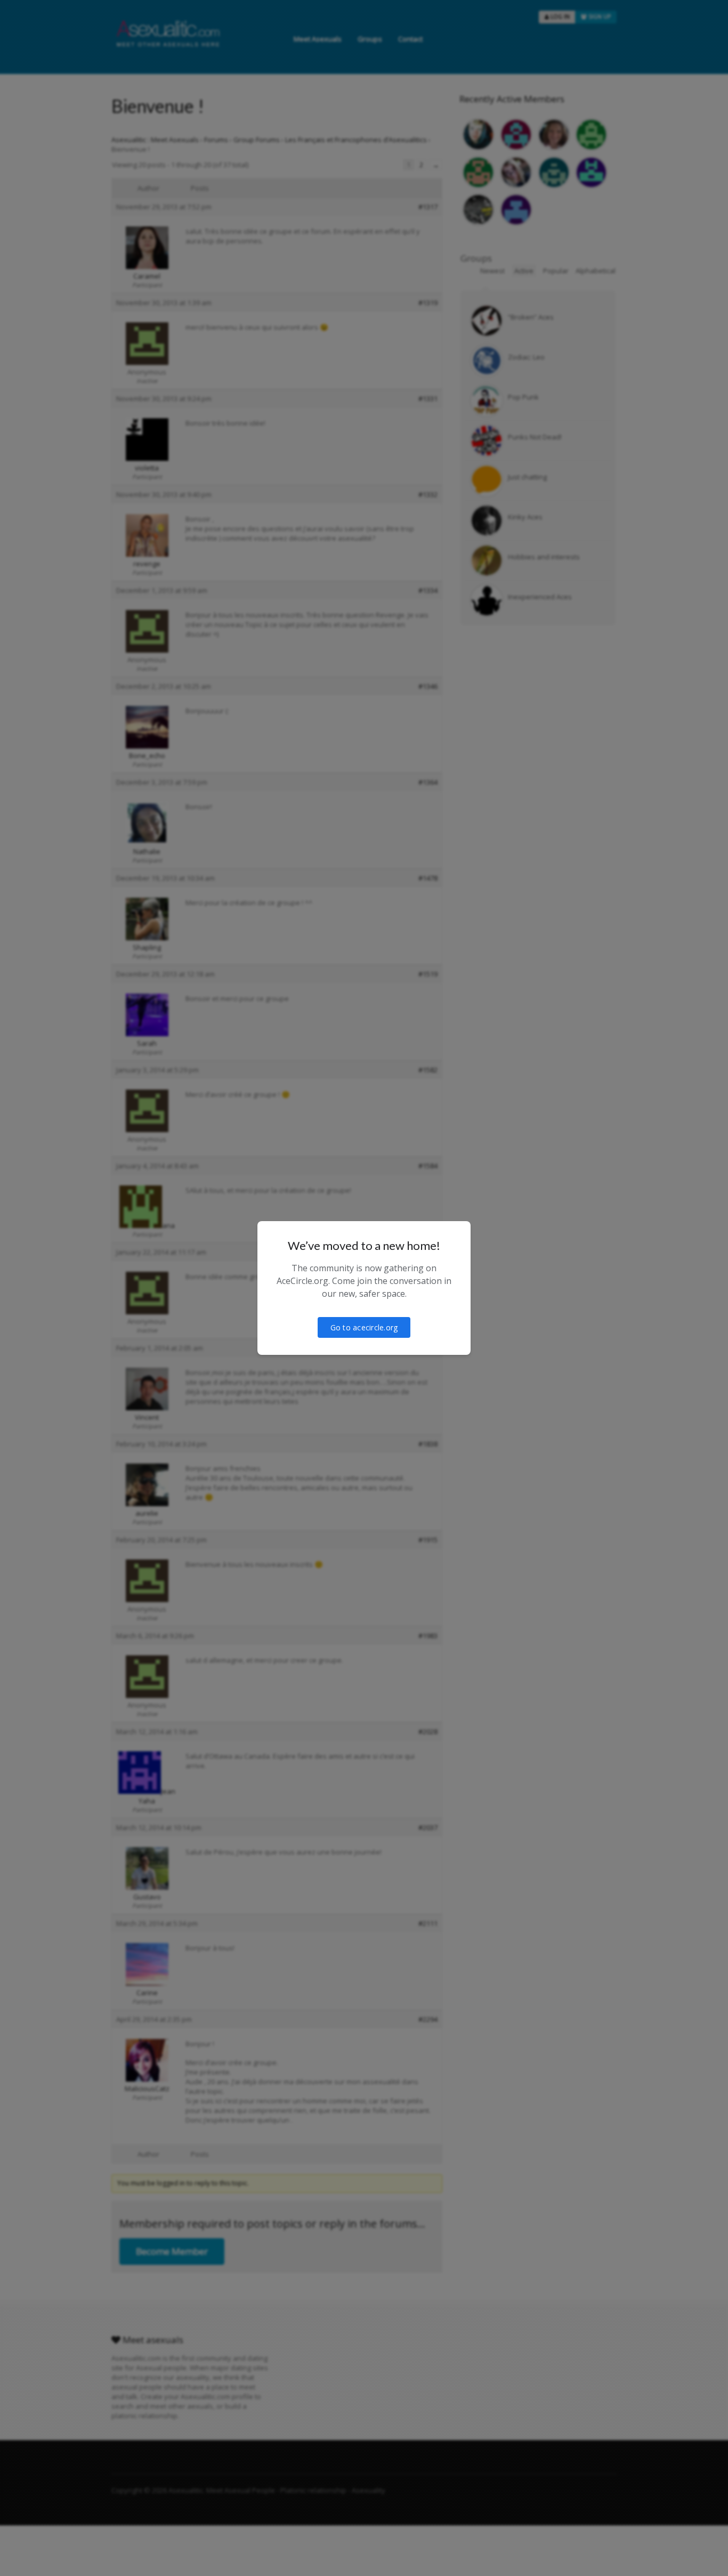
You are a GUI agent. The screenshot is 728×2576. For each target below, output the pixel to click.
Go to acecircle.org (364, 1327)
